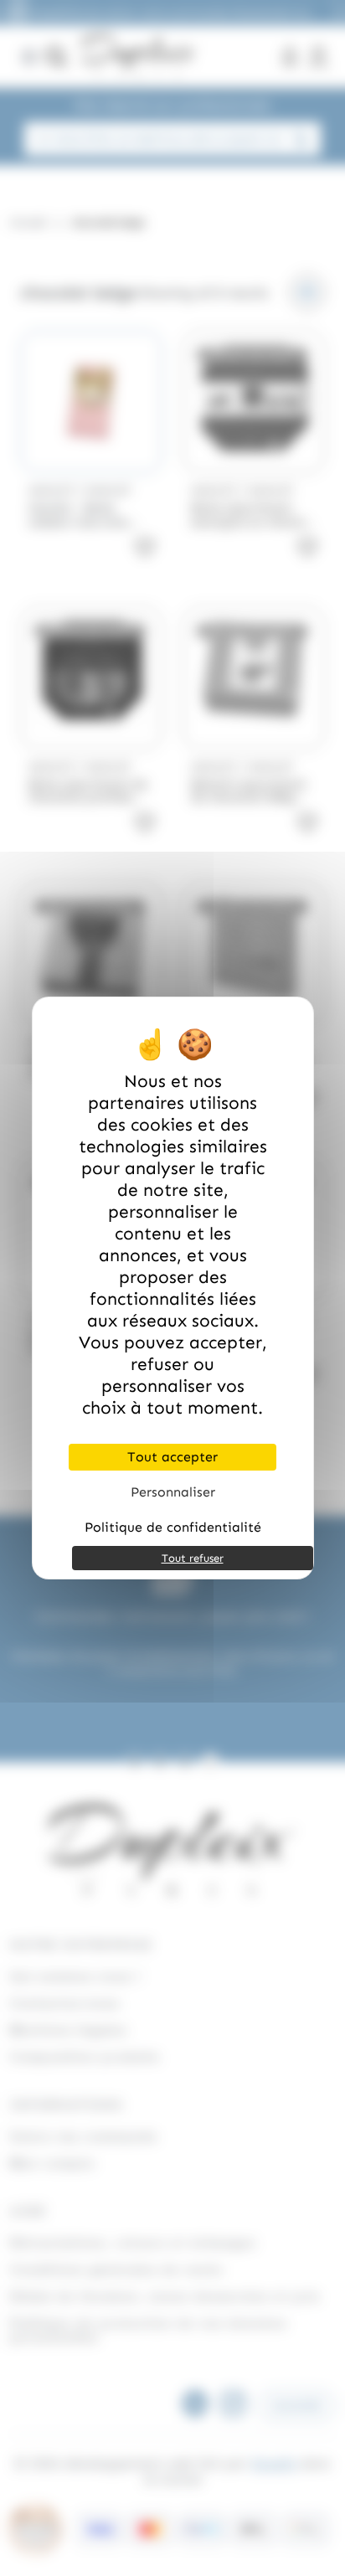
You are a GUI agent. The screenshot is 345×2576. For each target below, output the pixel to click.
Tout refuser (193, 1558)
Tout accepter (172, 1457)
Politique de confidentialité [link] (173, 1527)
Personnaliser (173, 1492)
